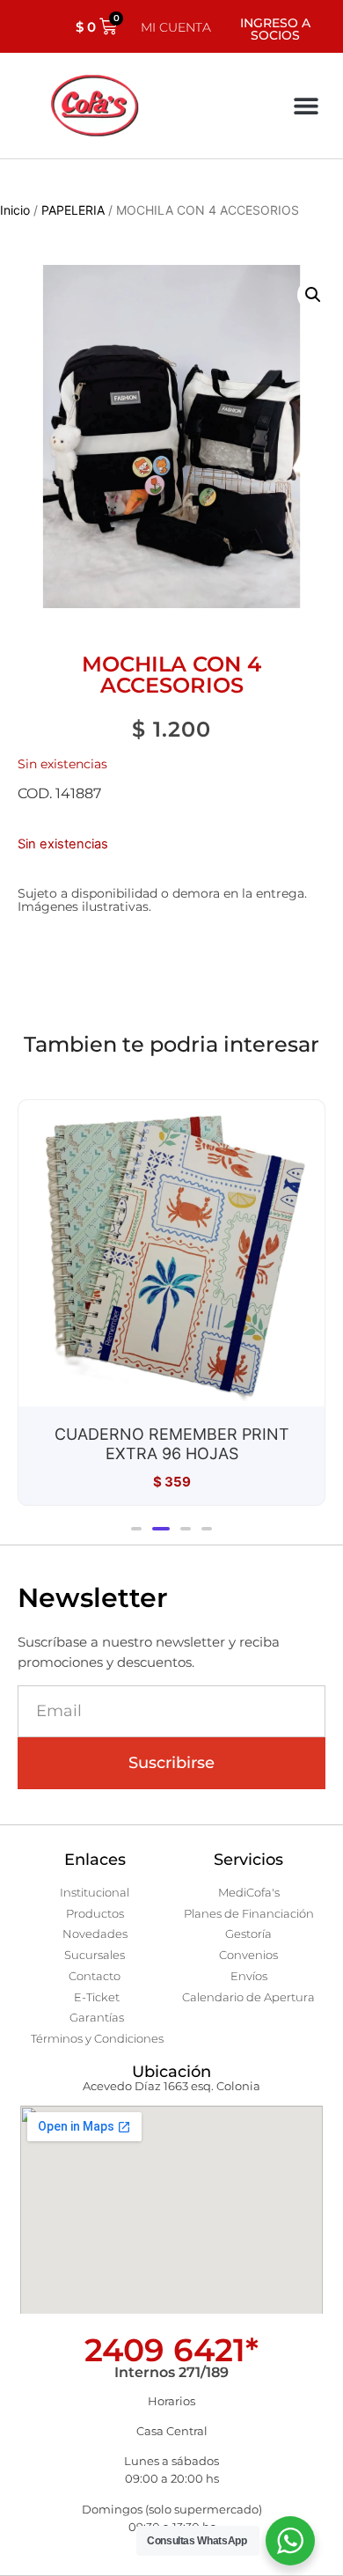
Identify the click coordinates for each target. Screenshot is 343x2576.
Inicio (15, 210)
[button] (306, 106)
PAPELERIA (73, 210)
